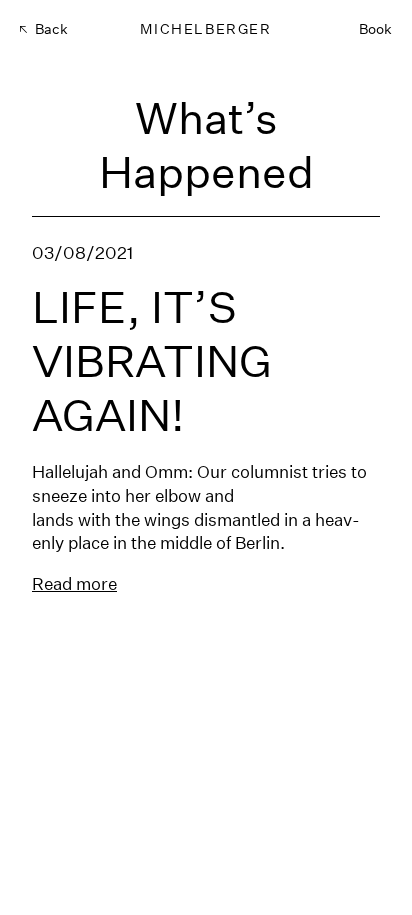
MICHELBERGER (205, 29)
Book (375, 29)
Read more (74, 583)
